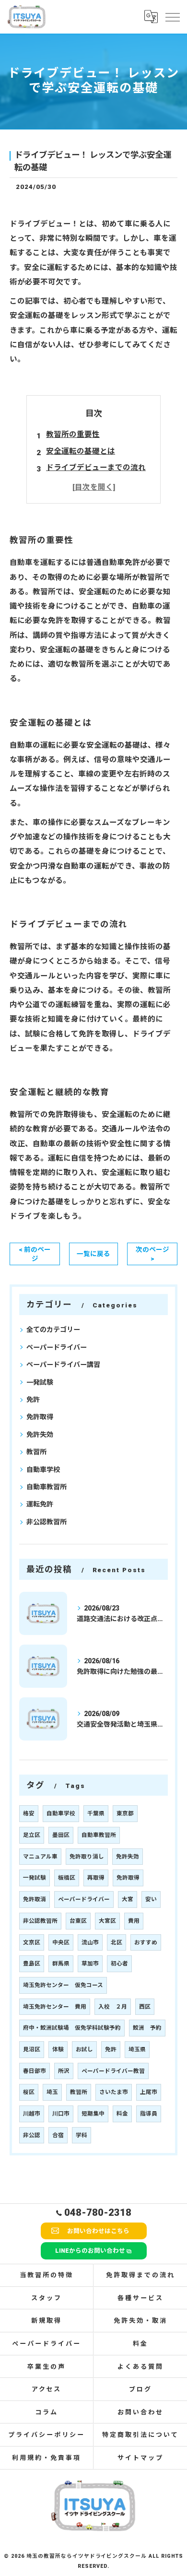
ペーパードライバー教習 (113, 2071)
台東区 (78, 1921)
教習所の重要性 (73, 435)
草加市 (90, 1964)
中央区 (61, 1942)
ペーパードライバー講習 (63, 1364)
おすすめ (146, 1942)
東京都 (125, 1813)
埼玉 (52, 2092)
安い (151, 1899)
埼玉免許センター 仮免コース (63, 1985)
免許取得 (40, 1417)
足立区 (32, 1835)
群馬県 (61, 1964)
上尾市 (149, 2092)
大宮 (128, 1899)
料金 (122, 2114)
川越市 (32, 2114)
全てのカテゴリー (53, 1329)
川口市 (61, 2114)
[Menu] (172, 16)
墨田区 (61, 1835)
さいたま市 (114, 2092)
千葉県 (96, 1813)
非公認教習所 (47, 1522)
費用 (134, 1921)
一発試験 (40, 1382)
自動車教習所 (47, 1487)
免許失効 (40, 1435)
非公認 (32, 2135)
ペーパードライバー (57, 1347)
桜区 (29, 2092)
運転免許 (40, 1504)
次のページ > (152, 1254)
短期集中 (93, 2114)
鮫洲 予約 (147, 2028)
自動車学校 (43, 1470)
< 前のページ (35, 1254)
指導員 (149, 2114)
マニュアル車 (40, 1857)
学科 (82, 2135)
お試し (84, 2049)
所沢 (64, 2071)
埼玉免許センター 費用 (55, 2007)
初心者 (119, 1964)
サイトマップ (140, 2458)
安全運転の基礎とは (81, 451)
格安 (29, 1813)
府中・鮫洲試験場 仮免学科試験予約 (72, 2028)
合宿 (58, 2135)
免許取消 (35, 1899)
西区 (145, 2007)
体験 (58, 2049)
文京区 (32, 1942)
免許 (33, 1400)
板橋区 (67, 1878)
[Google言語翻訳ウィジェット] (151, 16)
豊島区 (32, 1964)
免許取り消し (87, 1857)
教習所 (36, 1452)
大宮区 (107, 1921)
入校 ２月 (113, 2007)
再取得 (96, 1878)
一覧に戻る (93, 1254)
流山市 (90, 1942)
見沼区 (32, 2049)
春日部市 (35, 2071)
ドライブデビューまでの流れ (96, 468)
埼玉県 (137, 2049)
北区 (117, 1942)
